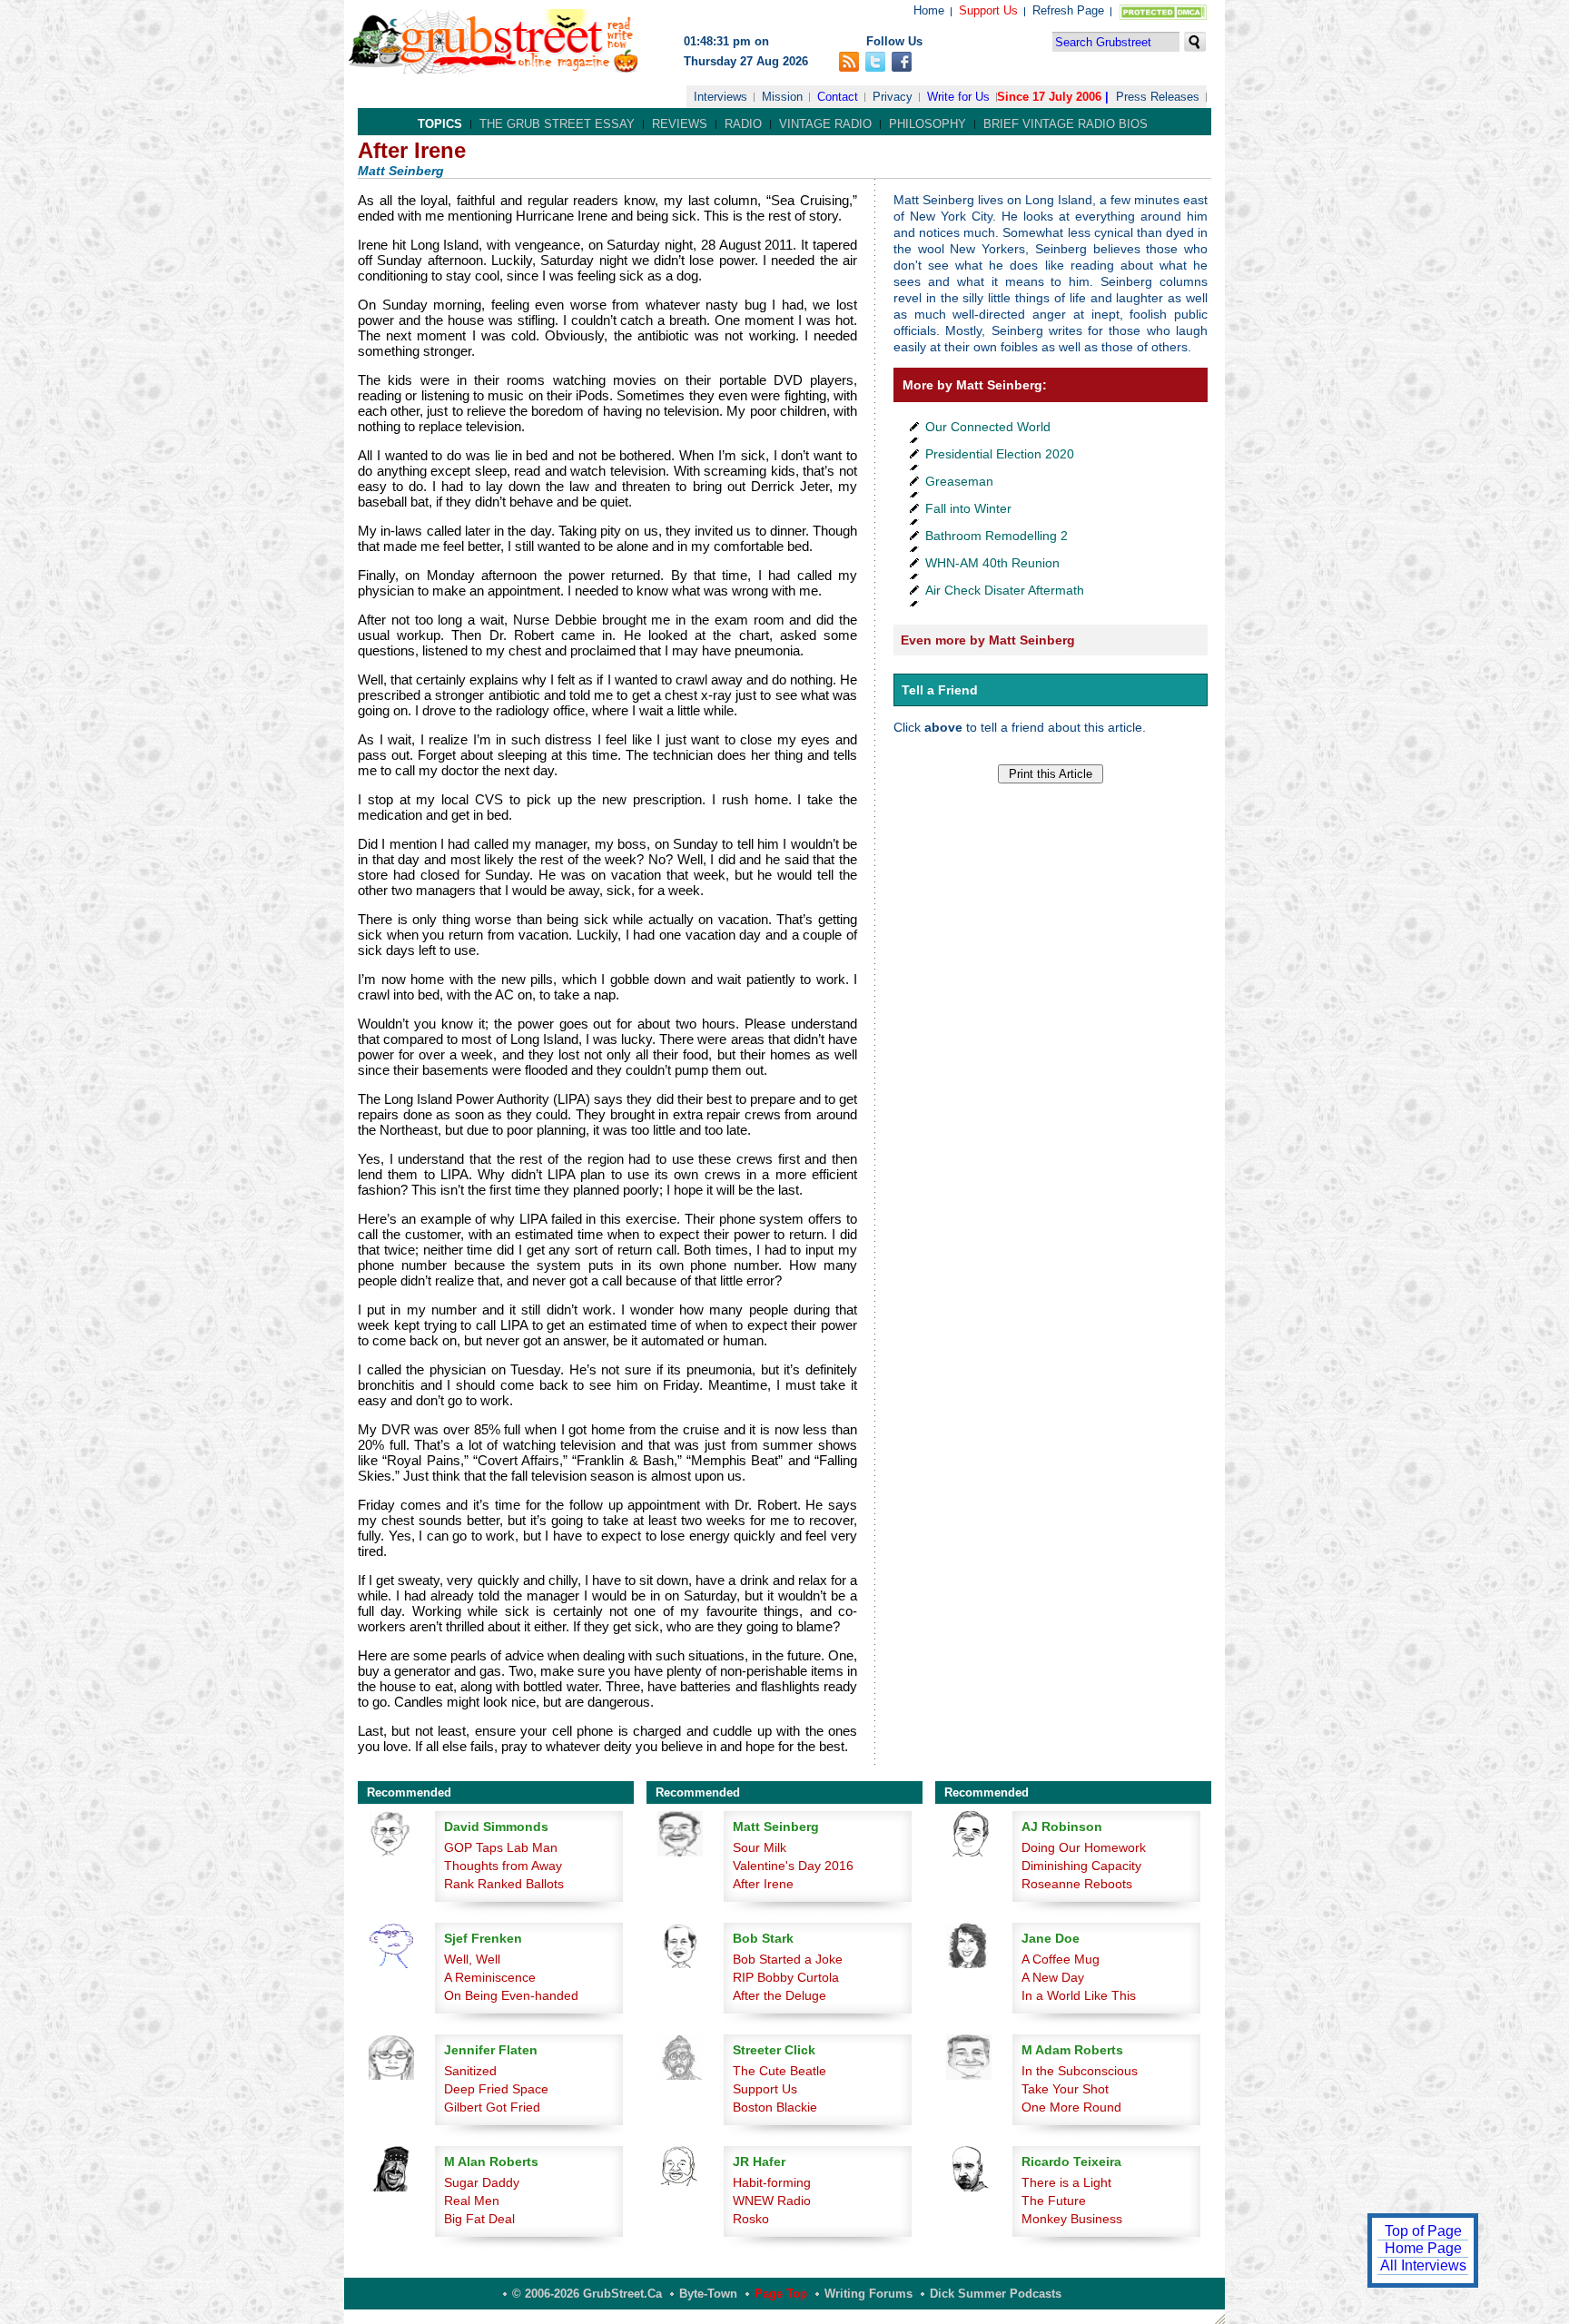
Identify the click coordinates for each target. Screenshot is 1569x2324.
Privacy (893, 97)
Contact (838, 97)
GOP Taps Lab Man (501, 1847)
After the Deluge (780, 1995)
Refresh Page (1068, 10)
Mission (782, 97)
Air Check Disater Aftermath (1005, 590)
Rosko (751, 2219)
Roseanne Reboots (1077, 1884)
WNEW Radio (772, 2201)
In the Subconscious (1080, 2071)
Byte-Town (708, 2294)
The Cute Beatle (780, 2071)
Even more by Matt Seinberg (988, 640)
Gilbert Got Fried (492, 2107)
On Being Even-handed (511, 1995)
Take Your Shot (1065, 2089)
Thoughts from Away (503, 1866)
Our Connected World (988, 427)
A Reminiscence (490, 1977)
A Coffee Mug (1061, 1959)
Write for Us (958, 97)
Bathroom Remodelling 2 (997, 536)
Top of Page (1423, 2231)
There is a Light (1066, 2182)
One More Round (1071, 2107)
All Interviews (1423, 2265)
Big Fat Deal (479, 2219)
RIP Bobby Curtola (786, 1977)
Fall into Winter (968, 508)
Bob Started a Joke (788, 1959)
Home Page (1423, 2248)
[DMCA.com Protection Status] (1159, 16)
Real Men (472, 2201)
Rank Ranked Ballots (504, 1884)
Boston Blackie (775, 2107)
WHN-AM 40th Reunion (992, 563)
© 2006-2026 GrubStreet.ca (587, 2294)
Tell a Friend (940, 690)
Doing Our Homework (1084, 1847)
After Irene (763, 1884)
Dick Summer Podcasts (996, 2294)
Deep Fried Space (496, 2089)
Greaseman (959, 481)
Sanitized (470, 2071)
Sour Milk (760, 1847)
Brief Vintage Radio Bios (1066, 124)
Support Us (988, 10)
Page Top (781, 2294)
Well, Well (472, 1959)
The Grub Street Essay (557, 124)
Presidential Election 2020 (1000, 454)
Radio (743, 124)
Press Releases (1158, 97)
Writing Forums (868, 2294)
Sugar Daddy (482, 2182)
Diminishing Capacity (1081, 1866)
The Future (1054, 2201)
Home (929, 10)
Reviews (680, 124)
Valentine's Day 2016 (793, 1866)
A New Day (1053, 1977)
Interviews (720, 97)
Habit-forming (772, 2182)
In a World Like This (1079, 1995)
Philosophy (928, 124)
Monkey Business (1072, 2219)
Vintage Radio (825, 124)
